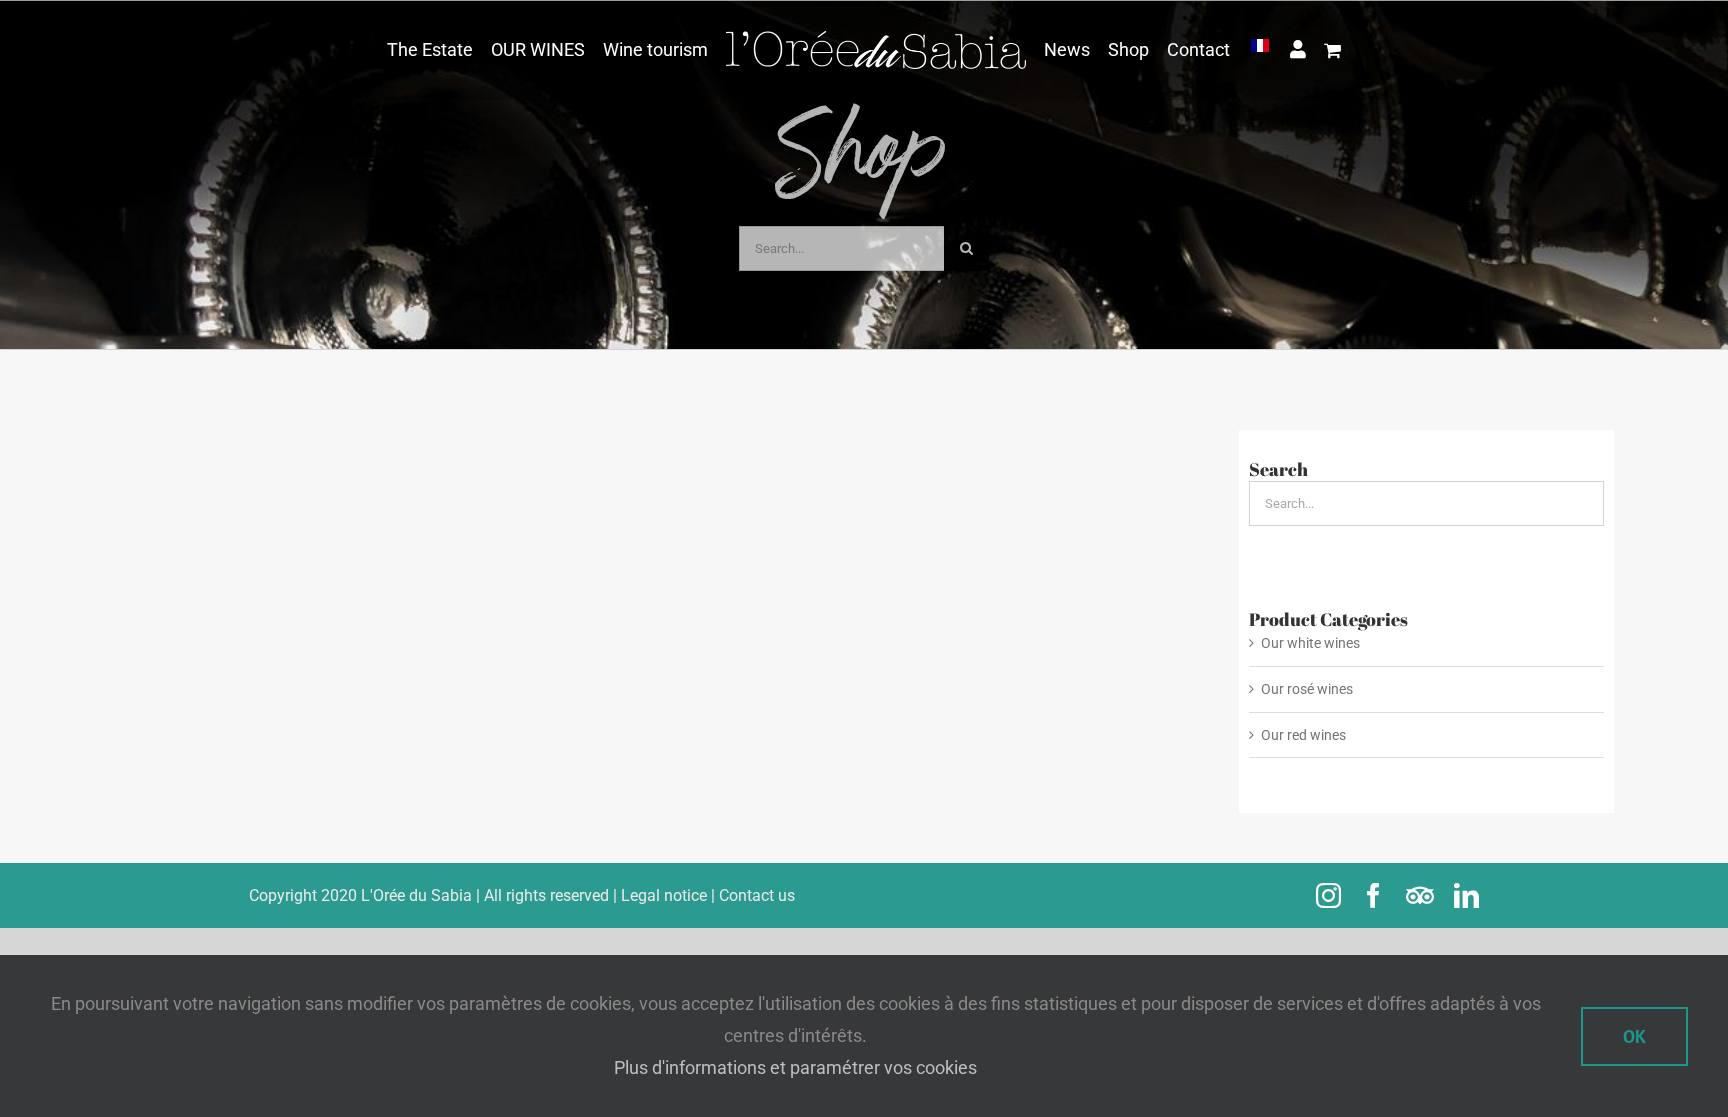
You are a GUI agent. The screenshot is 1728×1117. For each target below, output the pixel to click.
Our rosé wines (1307, 689)
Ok (1634, 1036)
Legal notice (664, 895)
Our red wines (1303, 735)
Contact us (757, 895)
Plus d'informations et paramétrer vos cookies (795, 1067)
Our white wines (1310, 643)
